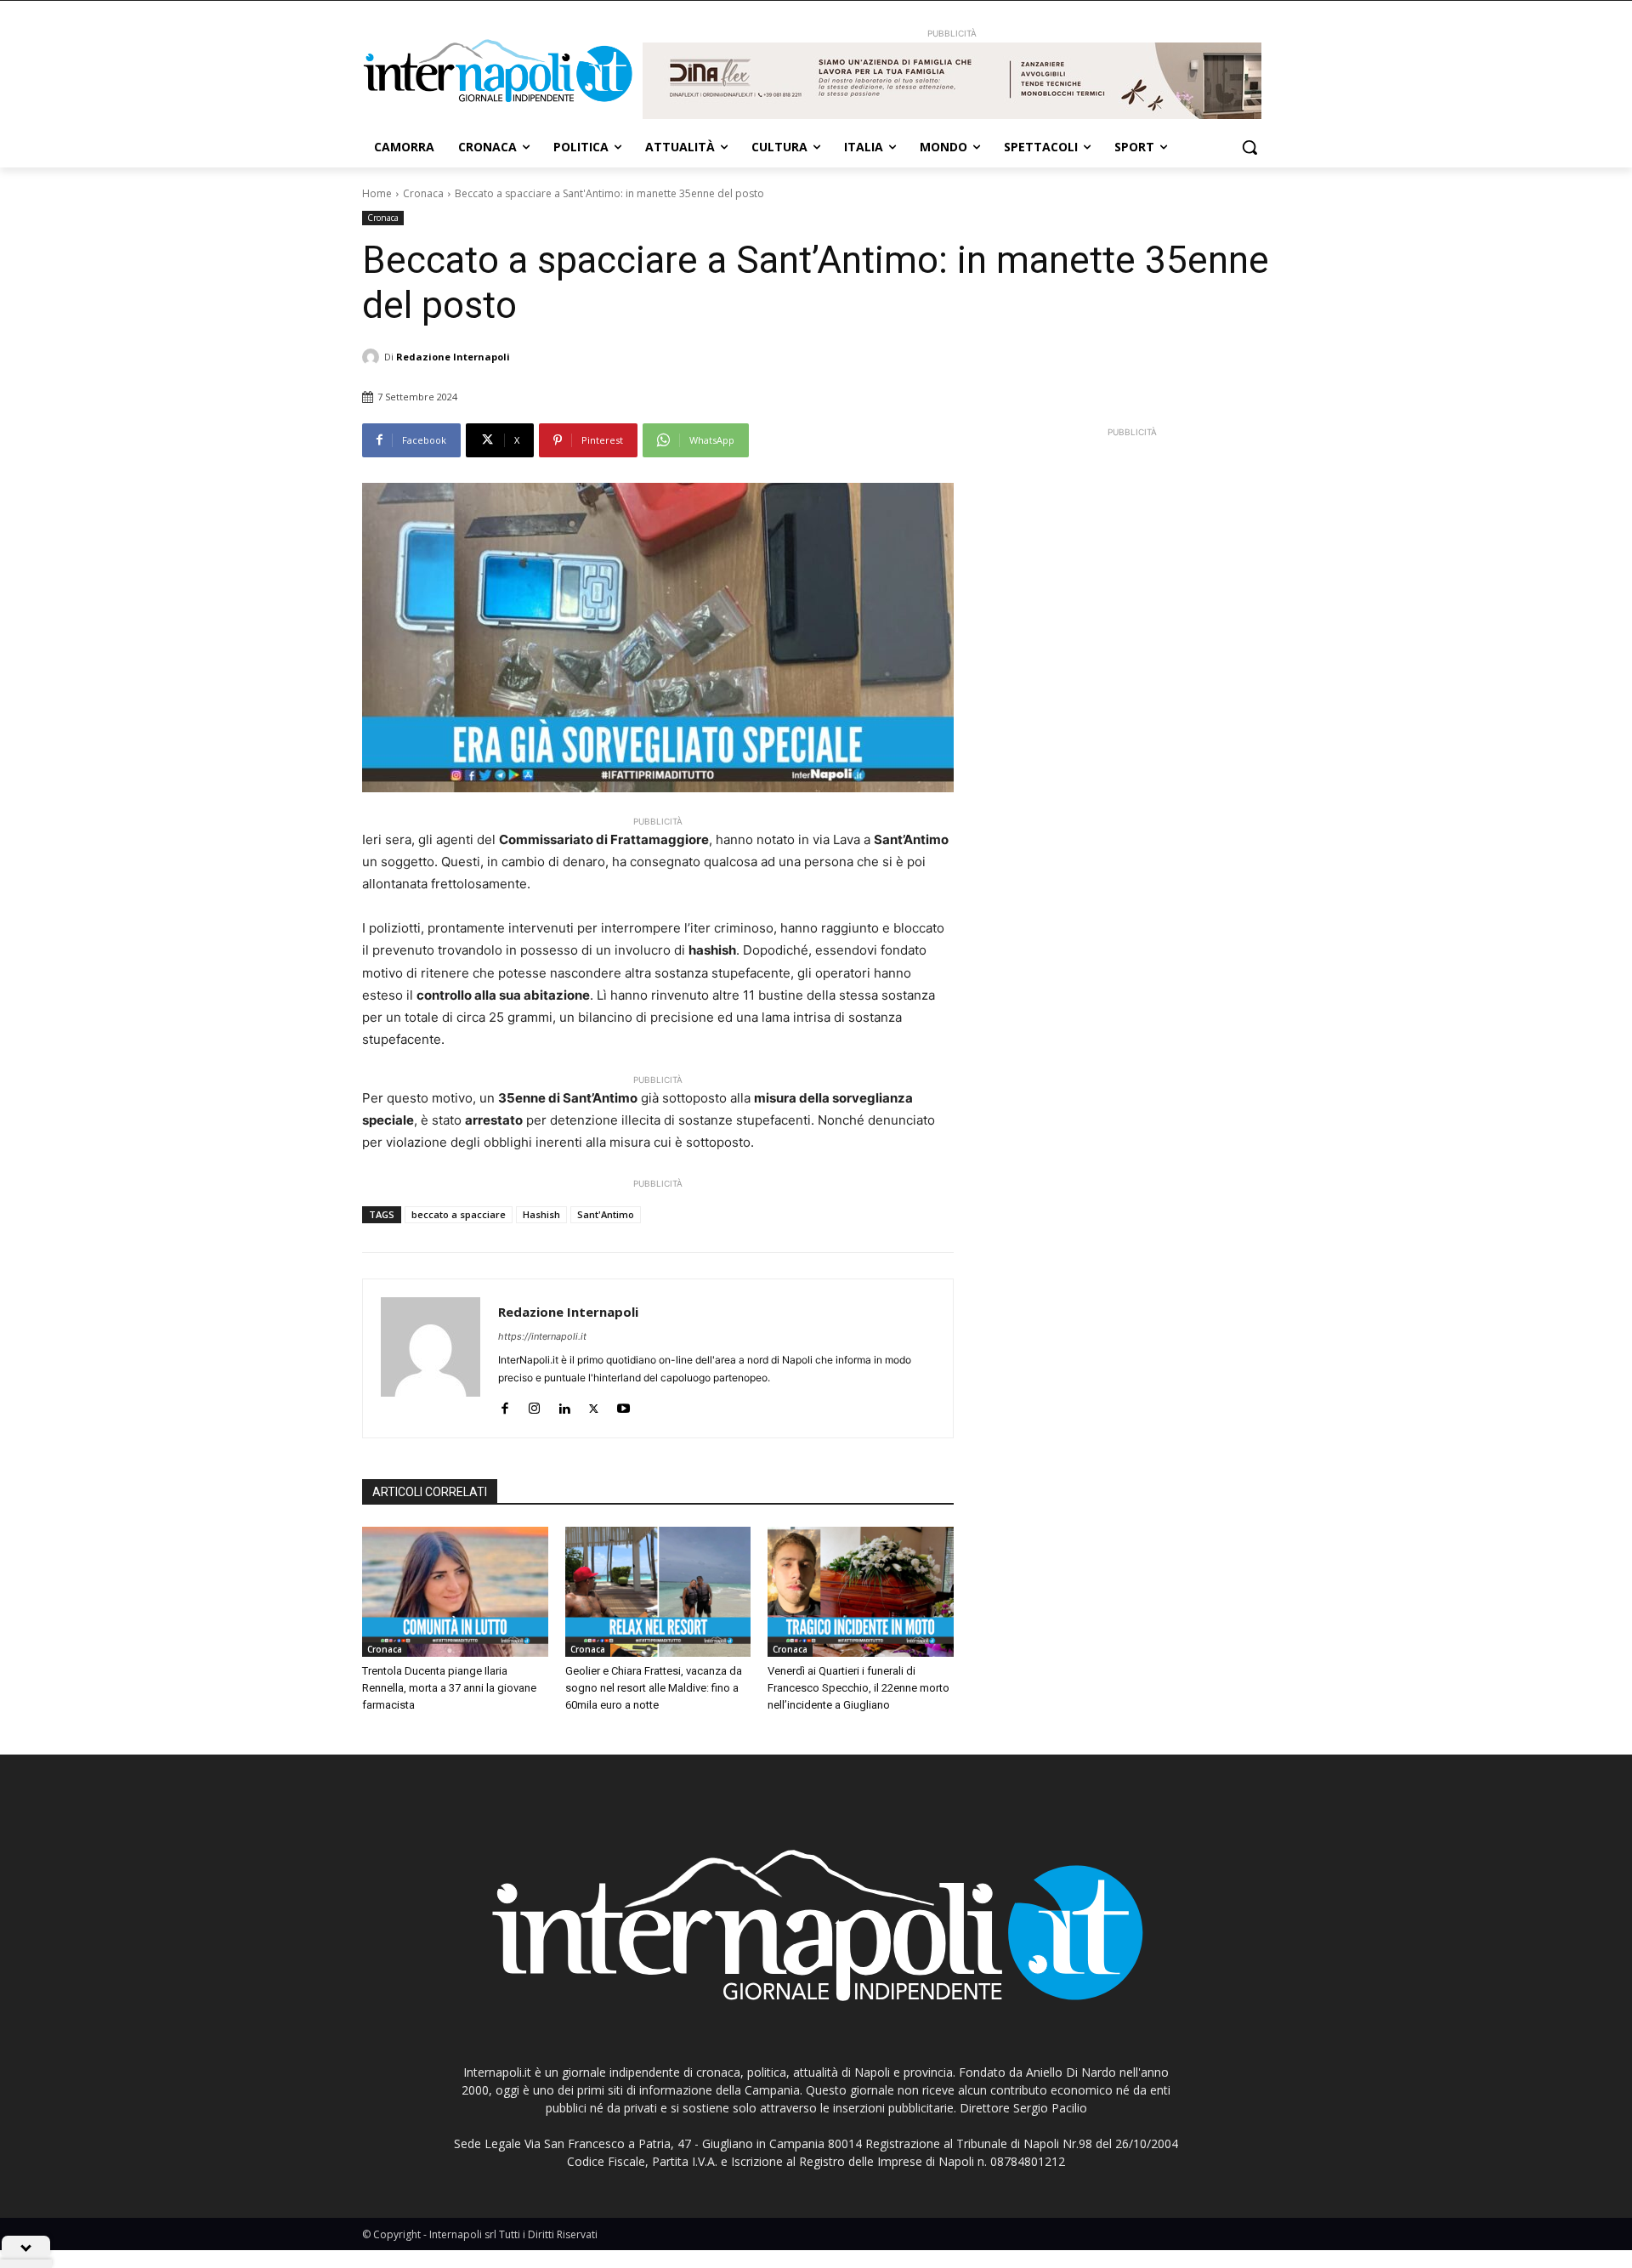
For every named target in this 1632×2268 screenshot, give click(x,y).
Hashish (541, 1214)
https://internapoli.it (542, 1336)
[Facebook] (504, 1405)
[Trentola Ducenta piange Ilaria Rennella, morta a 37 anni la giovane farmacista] (455, 1592)
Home (377, 193)
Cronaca (423, 193)
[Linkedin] (564, 1405)
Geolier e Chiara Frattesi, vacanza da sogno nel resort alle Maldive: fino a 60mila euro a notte (654, 1688)
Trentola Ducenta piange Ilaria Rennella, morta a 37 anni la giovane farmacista (449, 1688)
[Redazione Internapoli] (373, 357)
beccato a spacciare (459, 1214)
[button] (1249, 147)
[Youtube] (623, 1405)
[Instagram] (534, 1405)
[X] (594, 1405)
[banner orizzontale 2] (952, 81)
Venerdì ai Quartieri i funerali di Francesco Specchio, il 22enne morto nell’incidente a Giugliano (858, 1688)
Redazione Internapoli (453, 357)
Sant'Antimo (606, 1214)
